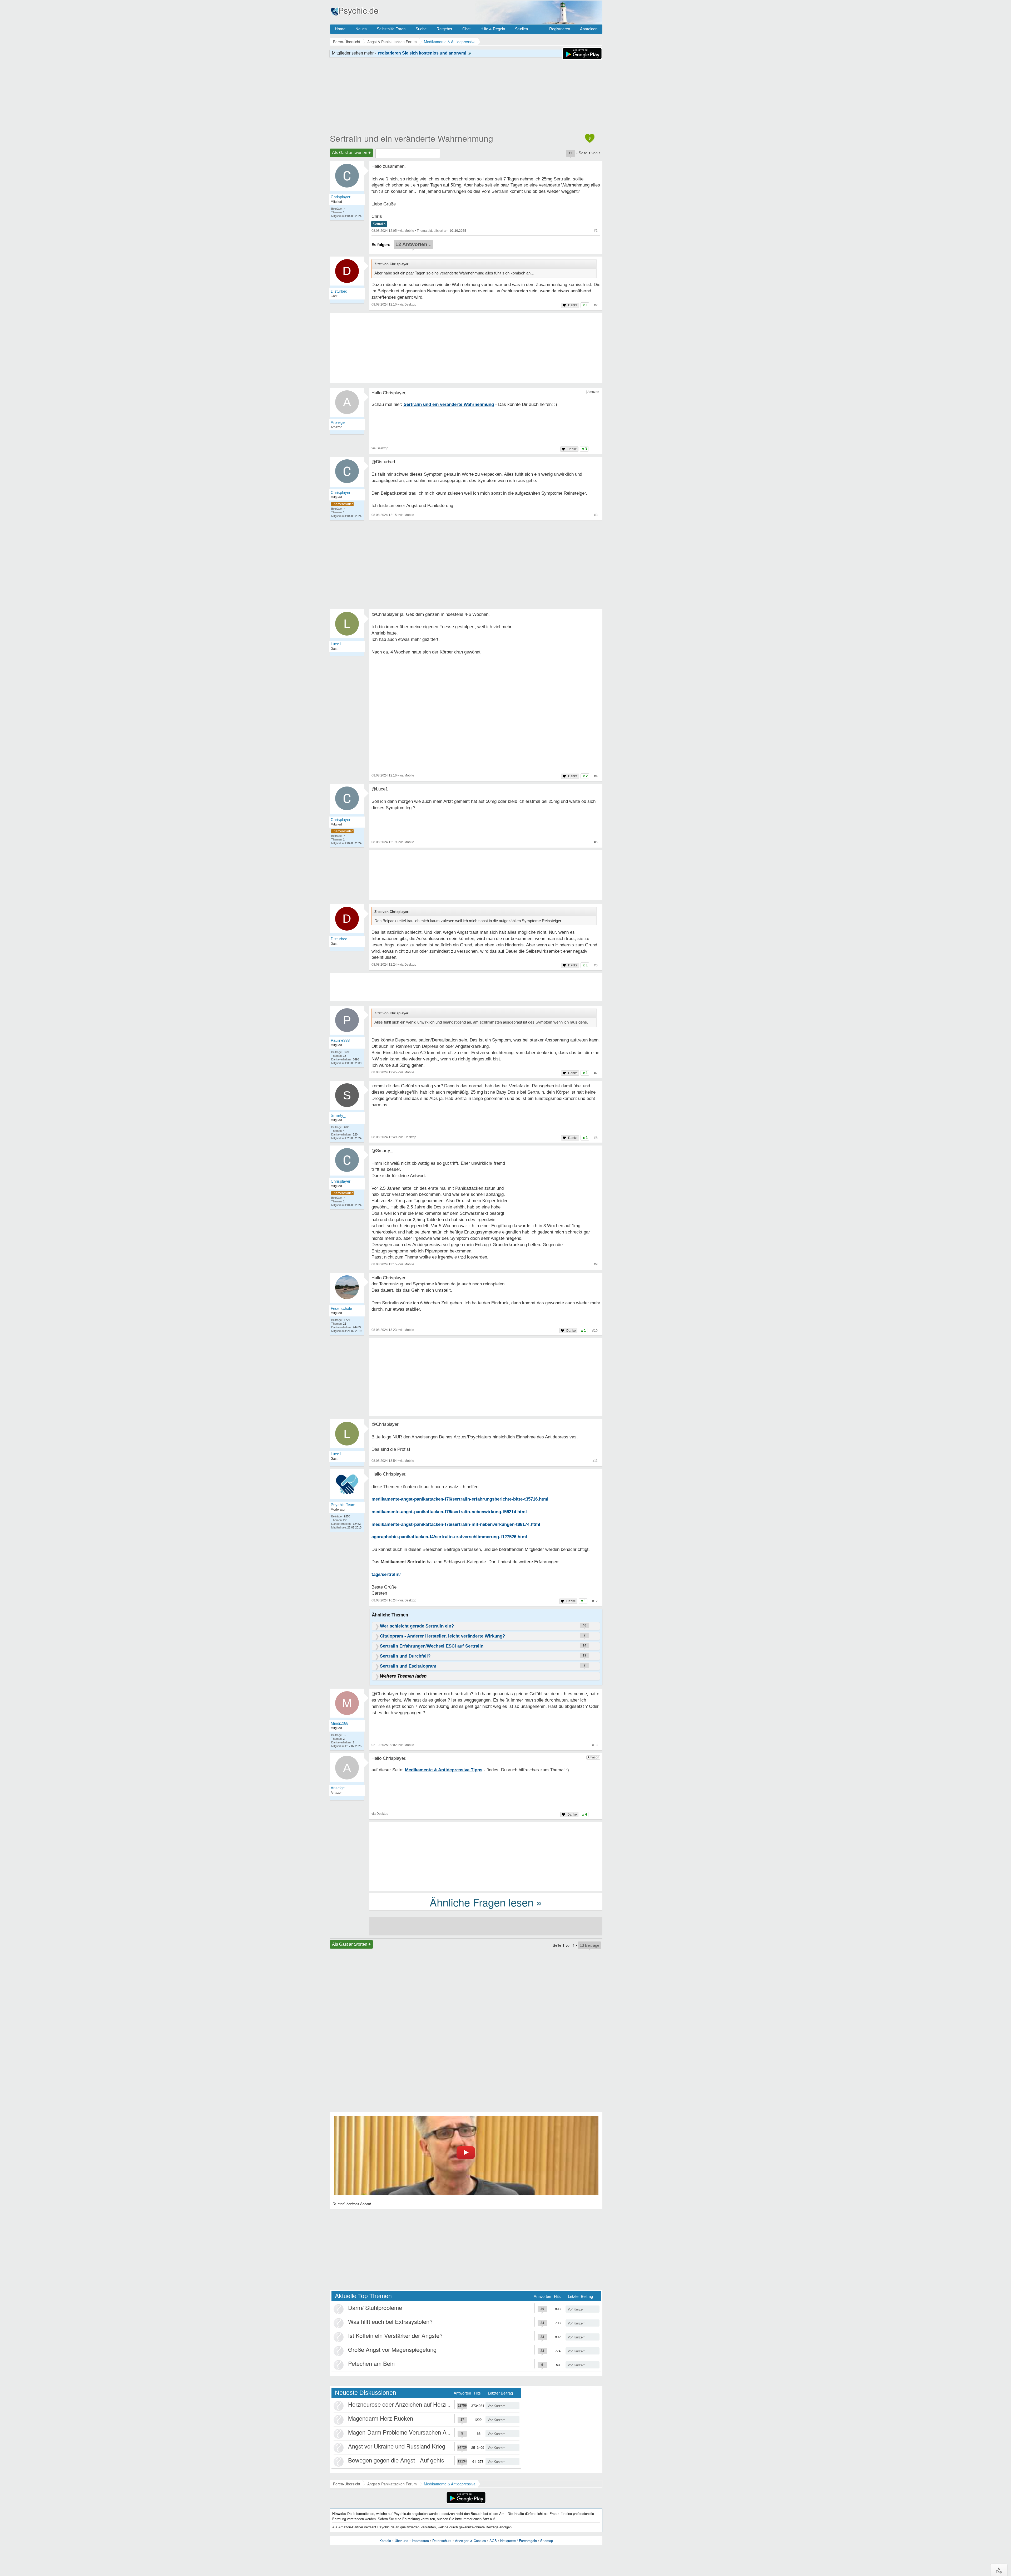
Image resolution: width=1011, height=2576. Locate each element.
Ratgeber (444, 29)
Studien (521, 29)
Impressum (420, 2541)
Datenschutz (442, 2541)
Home (340, 29)
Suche (421, 29)
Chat (466, 29)
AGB (493, 2541)
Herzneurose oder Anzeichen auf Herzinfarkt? (406, 2404)
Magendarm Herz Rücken (381, 2418)
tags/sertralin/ (386, 1574)
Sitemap (547, 2541)
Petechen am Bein (371, 2363)
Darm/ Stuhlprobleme (375, 2307)
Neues (361, 29)
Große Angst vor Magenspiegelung (392, 2349)
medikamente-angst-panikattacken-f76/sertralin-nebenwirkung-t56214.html (449, 1512)
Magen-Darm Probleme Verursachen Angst (403, 2432)
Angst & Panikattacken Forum (392, 2484)
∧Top (999, 2570)
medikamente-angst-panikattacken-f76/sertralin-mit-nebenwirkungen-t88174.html (456, 1524)
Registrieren (560, 29)
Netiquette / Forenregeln (519, 2541)
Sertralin (379, 224)
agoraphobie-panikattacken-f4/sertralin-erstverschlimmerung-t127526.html (449, 1537)
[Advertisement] (486, 1378)
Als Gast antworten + (351, 153)
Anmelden (589, 29)
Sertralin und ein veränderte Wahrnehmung (412, 138)
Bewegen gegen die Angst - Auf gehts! (397, 2460)
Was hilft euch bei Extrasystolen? (390, 2321)
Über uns (402, 2541)
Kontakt (385, 2541)
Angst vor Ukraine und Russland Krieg (397, 2446)
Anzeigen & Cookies (470, 2541)
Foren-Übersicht (347, 2484)
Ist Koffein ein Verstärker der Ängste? (395, 2335)
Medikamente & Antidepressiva (450, 2484)
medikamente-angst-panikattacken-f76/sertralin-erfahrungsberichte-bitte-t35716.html (460, 1499)
